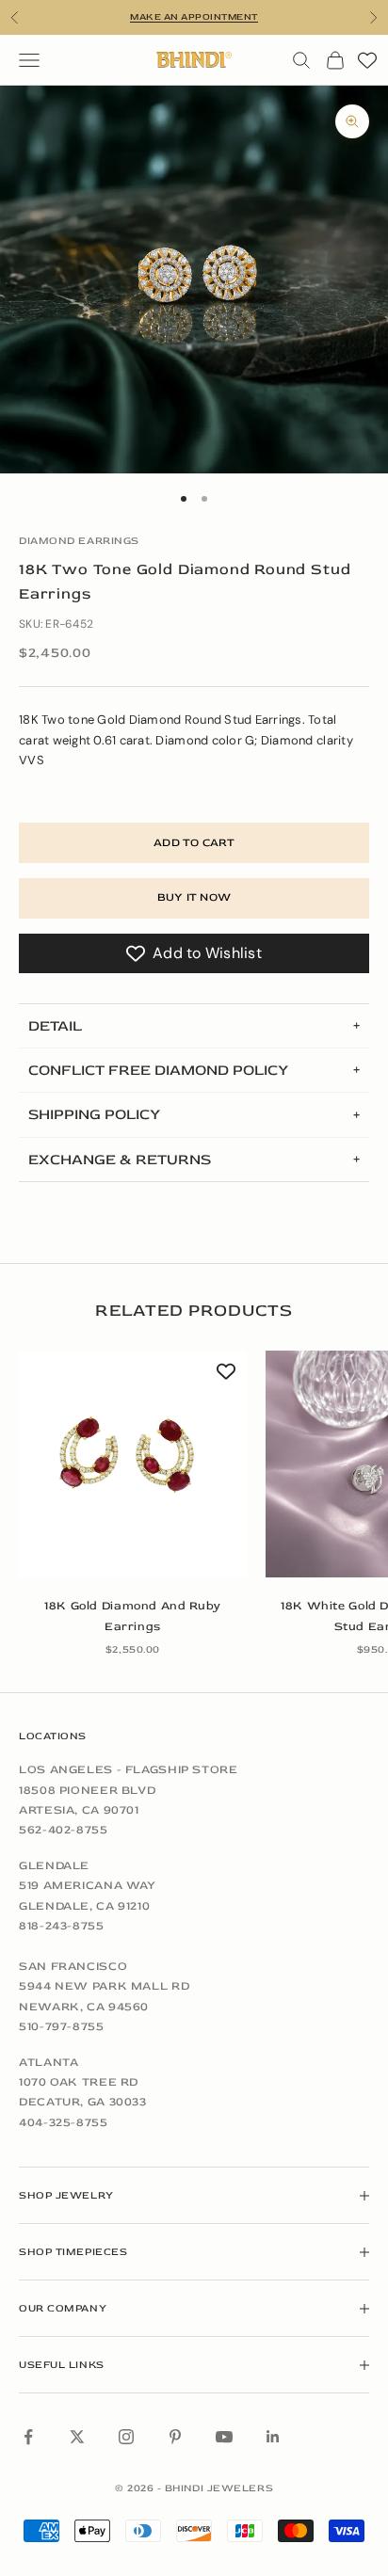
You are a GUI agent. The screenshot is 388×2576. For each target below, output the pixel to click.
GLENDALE (54, 1865)
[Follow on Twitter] (77, 2437)
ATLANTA (48, 2062)
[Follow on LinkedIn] (273, 2437)
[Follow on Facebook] (28, 2437)
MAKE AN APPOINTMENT (194, 17)
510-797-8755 (62, 2026)
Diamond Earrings (79, 541)
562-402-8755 (64, 1830)
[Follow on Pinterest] (175, 2437)
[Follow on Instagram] (126, 2437)
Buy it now (194, 897)
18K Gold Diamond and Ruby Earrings (133, 1616)
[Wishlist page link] (367, 60)
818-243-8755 (62, 1926)
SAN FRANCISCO (73, 1966)
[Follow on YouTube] (224, 2437)
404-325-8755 (64, 2122)
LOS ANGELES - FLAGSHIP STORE (129, 1769)
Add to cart (194, 843)
